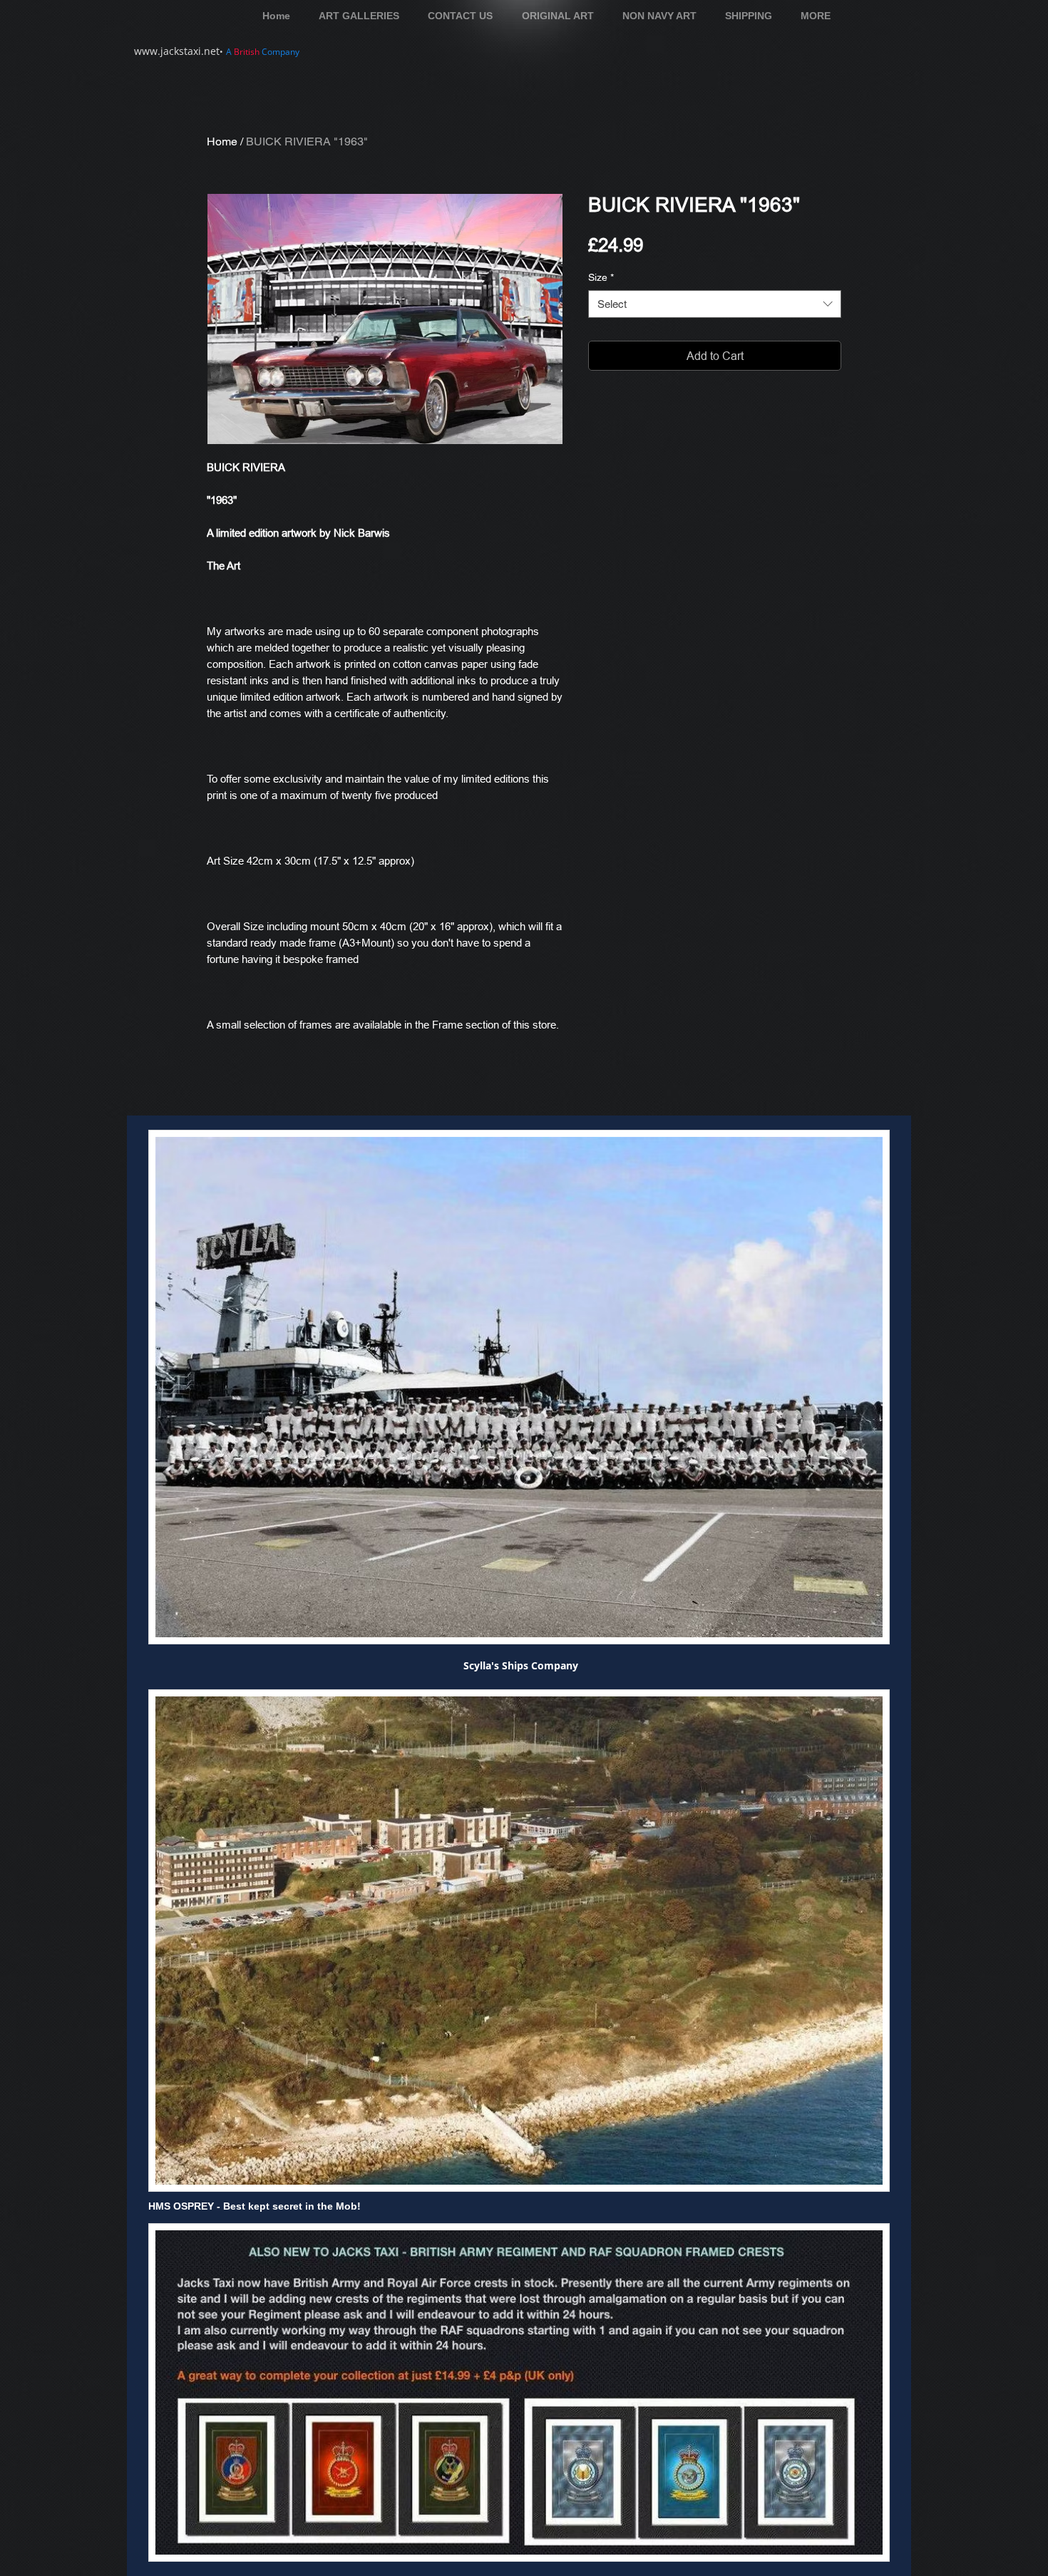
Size (601, 277)
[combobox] (715, 304)
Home (222, 141)
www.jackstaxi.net (177, 51)
